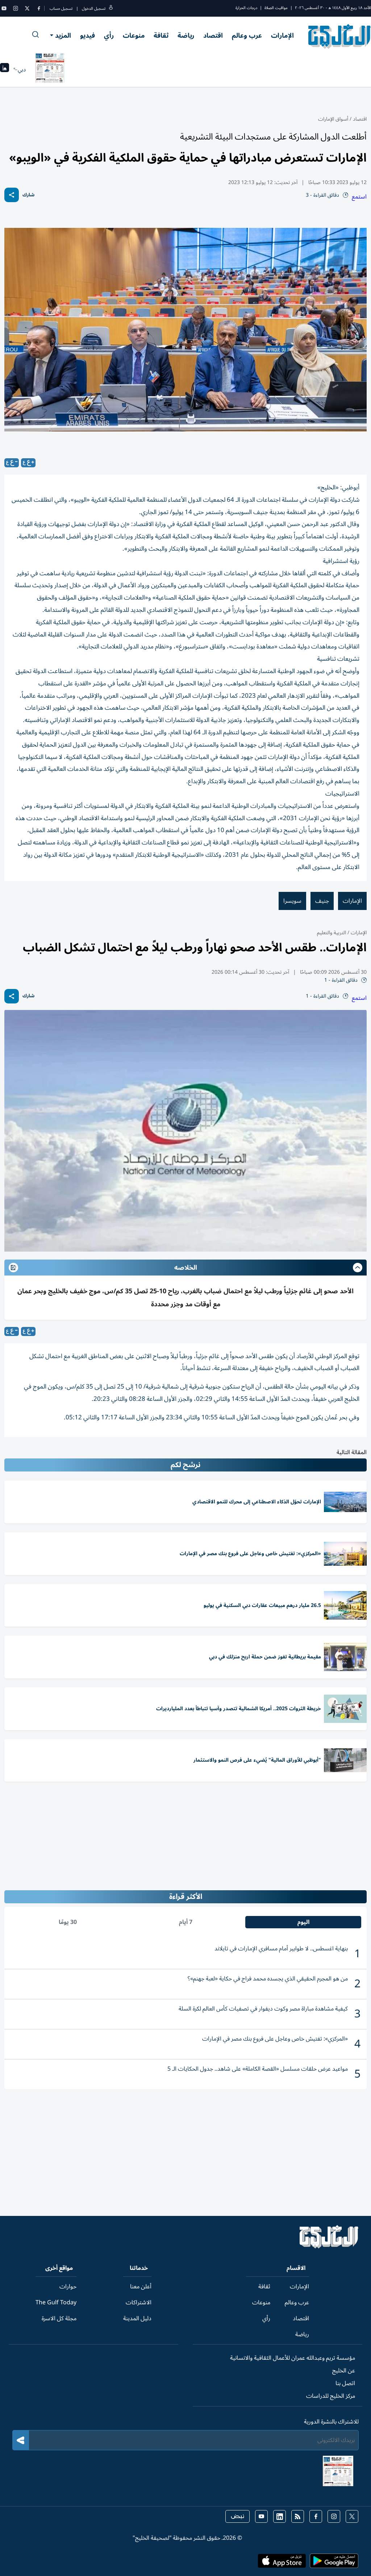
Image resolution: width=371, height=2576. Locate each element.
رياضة (186, 36)
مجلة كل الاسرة (59, 2318)
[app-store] (282, 2563)
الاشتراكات (139, 2302)
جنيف (322, 901)
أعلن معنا (141, 2287)
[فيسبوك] (39, 8)
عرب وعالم (247, 36)
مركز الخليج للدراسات (331, 2396)
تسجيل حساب (61, 9)
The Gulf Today (56, 2302)
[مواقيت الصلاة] (5, 70)
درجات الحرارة (246, 8)
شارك (28, 195)
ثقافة (161, 36)
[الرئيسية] (329, 2247)
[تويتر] (27, 8)
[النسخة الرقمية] (50, 70)
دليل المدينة (137, 2318)
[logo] (340, 36)
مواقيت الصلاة (276, 8)
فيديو (87, 36)
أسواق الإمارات (333, 119)
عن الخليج (344, 2371)
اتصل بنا (345, 2383)
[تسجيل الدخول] (111, 9)
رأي (109, 36)
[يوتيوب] (4, 8)
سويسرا (292, 901)
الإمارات (282, 36)
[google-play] (334, 2563)
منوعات (134, 36)
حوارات (68, 2287)
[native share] (12, 195)
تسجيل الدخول (94, 9)
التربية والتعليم (332, 933)
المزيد (63, 36)
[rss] (298, 2516)
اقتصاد (213, 36)
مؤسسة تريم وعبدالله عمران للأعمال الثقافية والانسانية (293, 2358)
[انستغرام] (16, 8)
